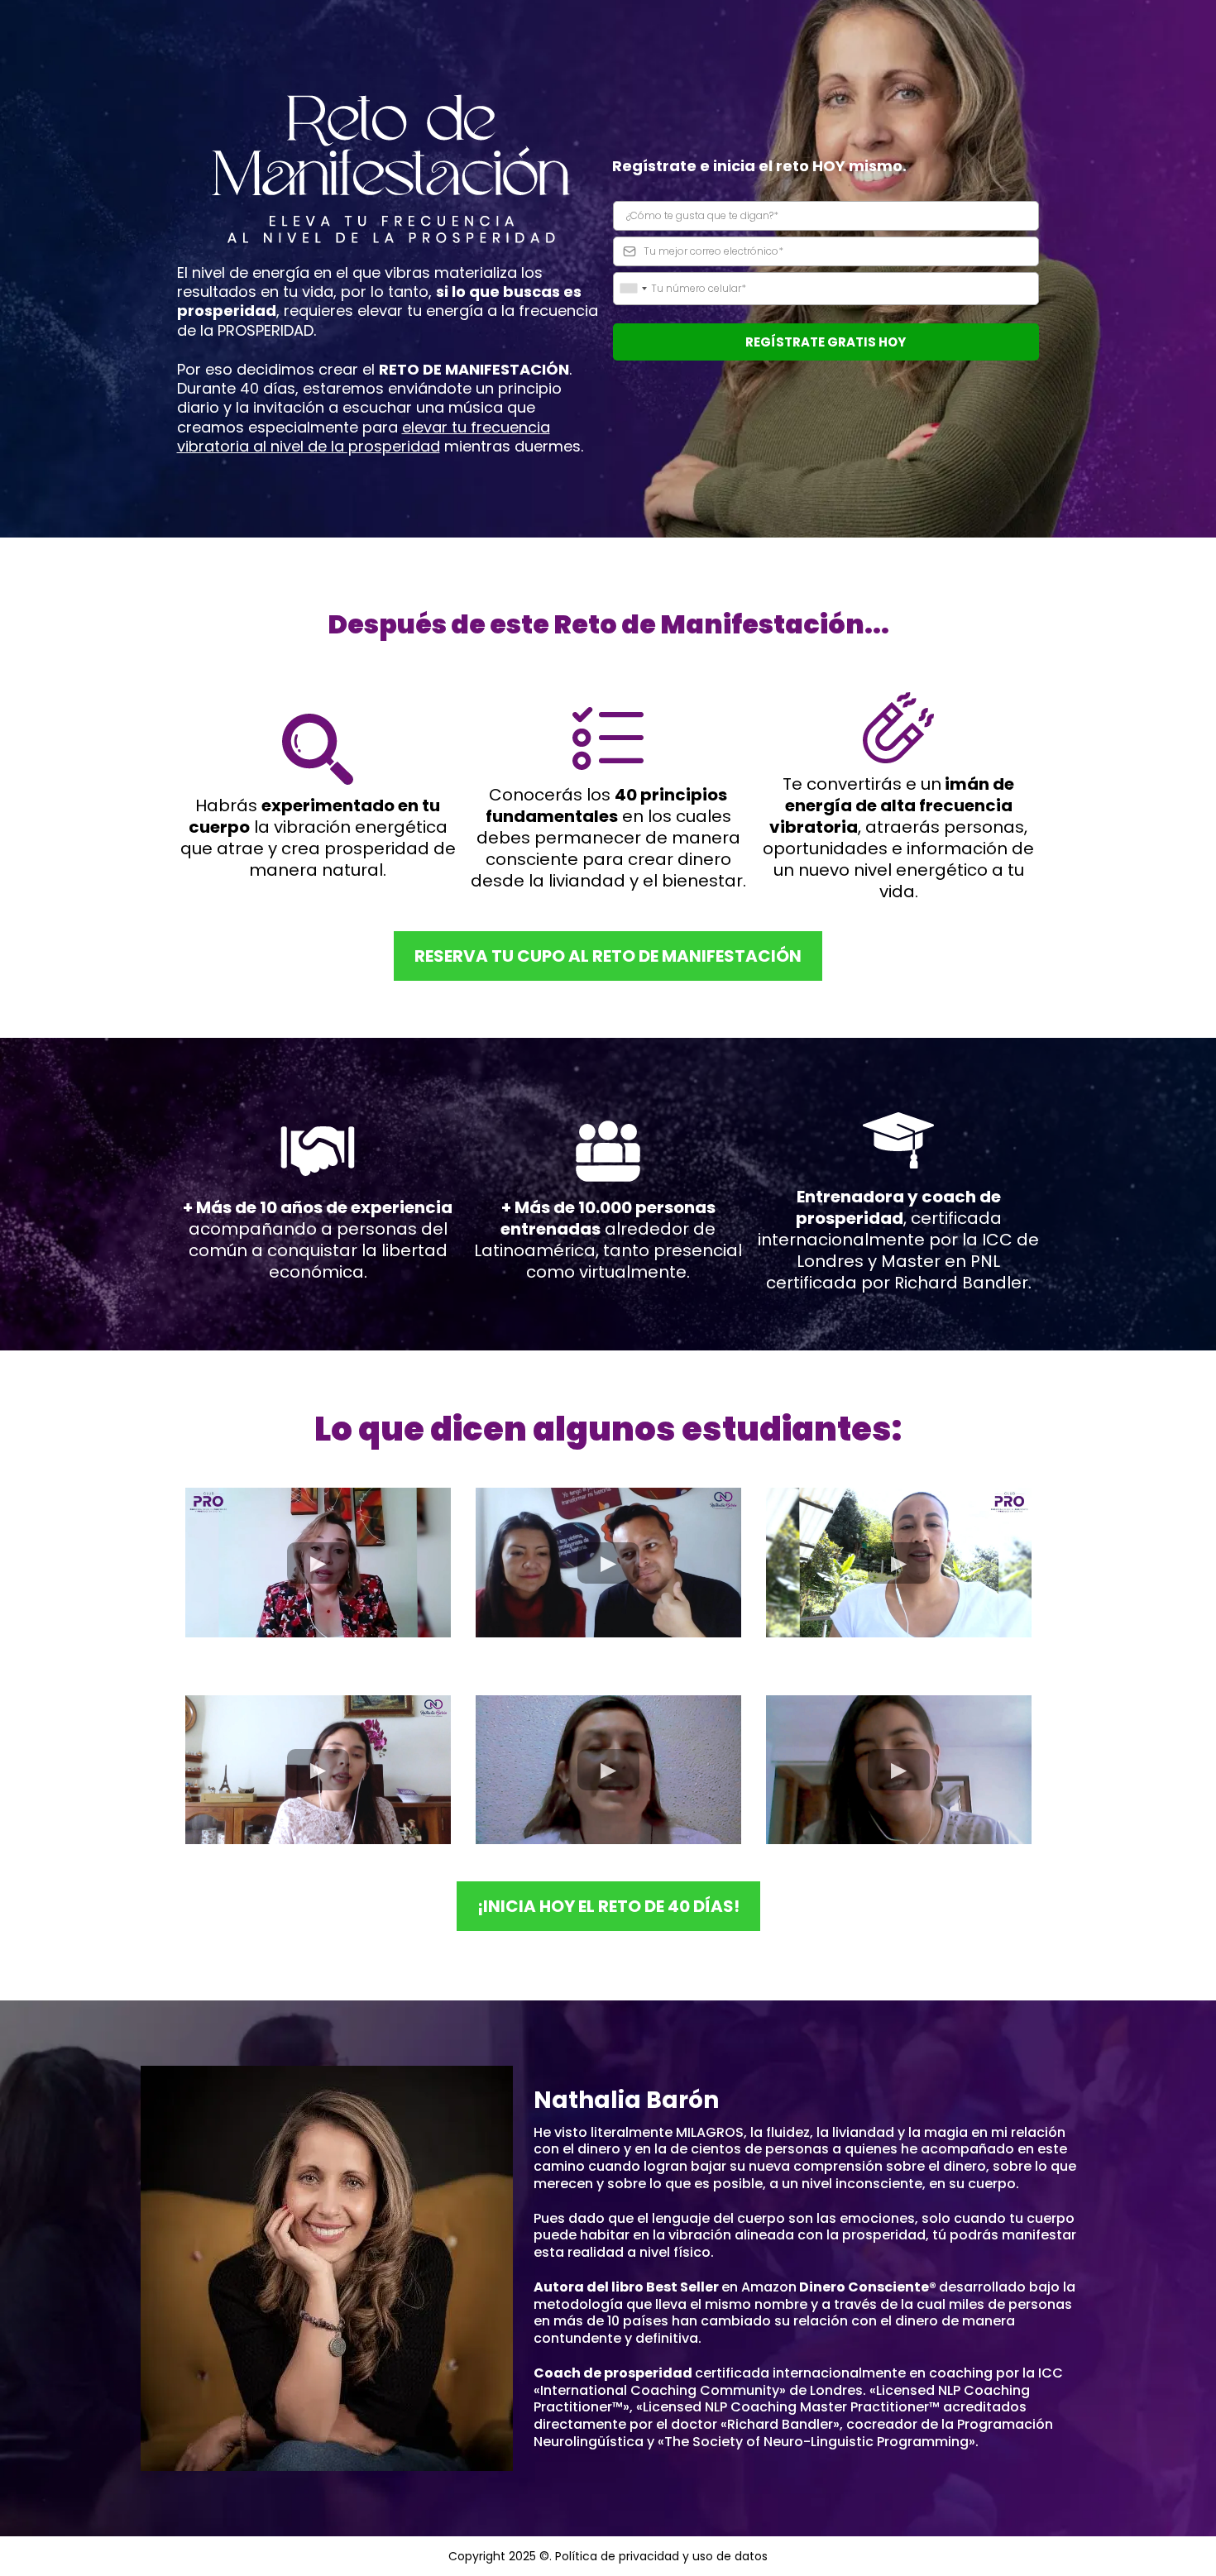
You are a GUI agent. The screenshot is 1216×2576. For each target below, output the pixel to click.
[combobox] (633, 289)
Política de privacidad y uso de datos (661, 2556)
